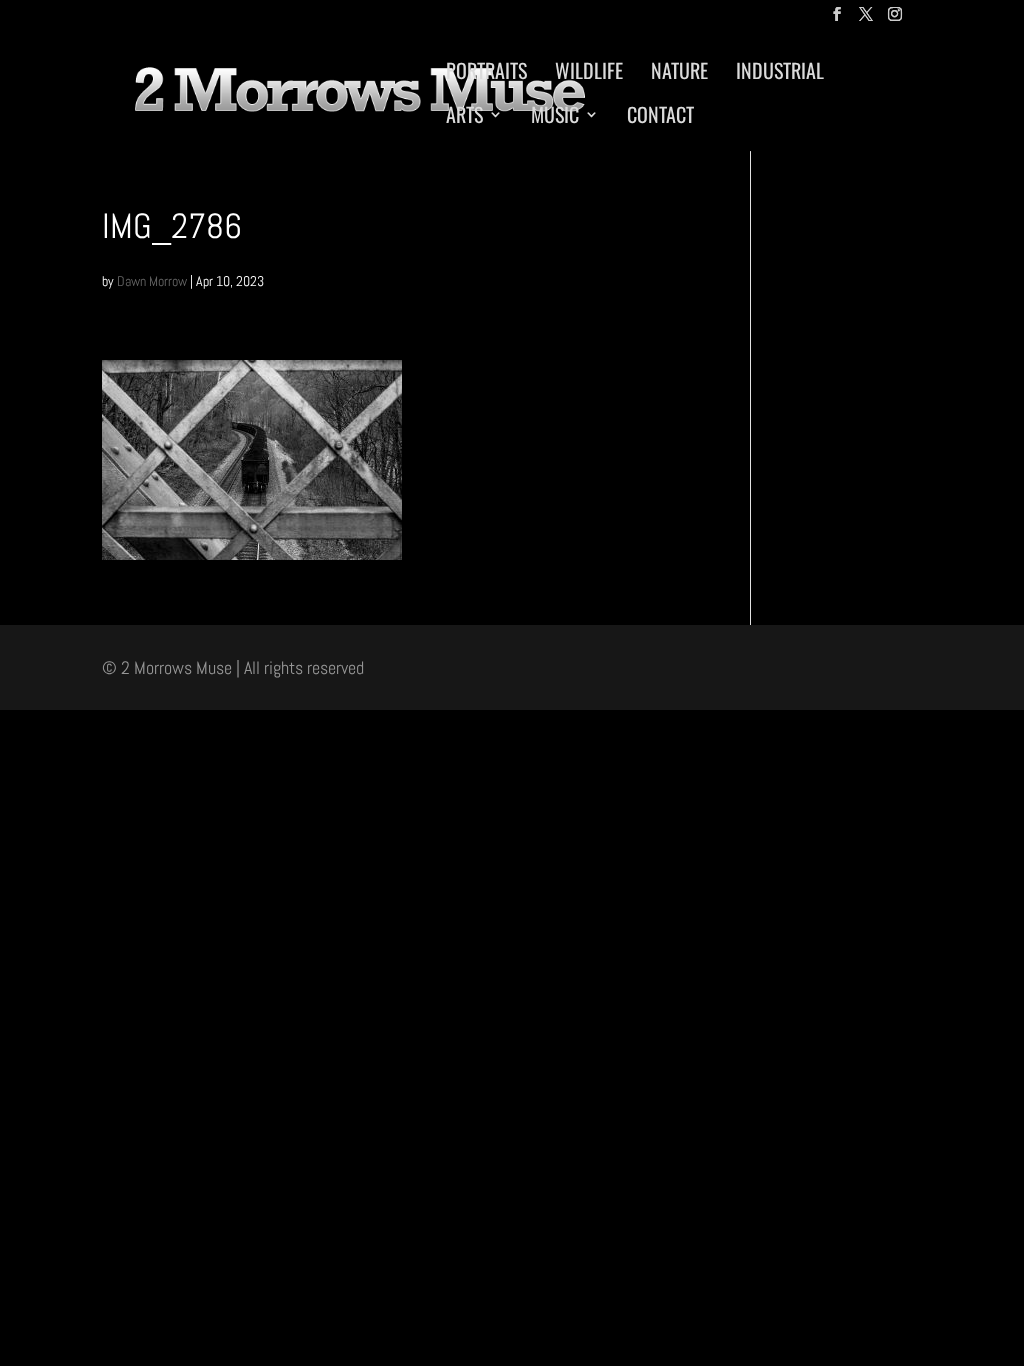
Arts (464, 118)
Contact (660, 118)
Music (555, 118)
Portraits (486, 74)
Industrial (780, 74)
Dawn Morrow (152, 281)
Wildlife (589, 74)
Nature (679, 74)
